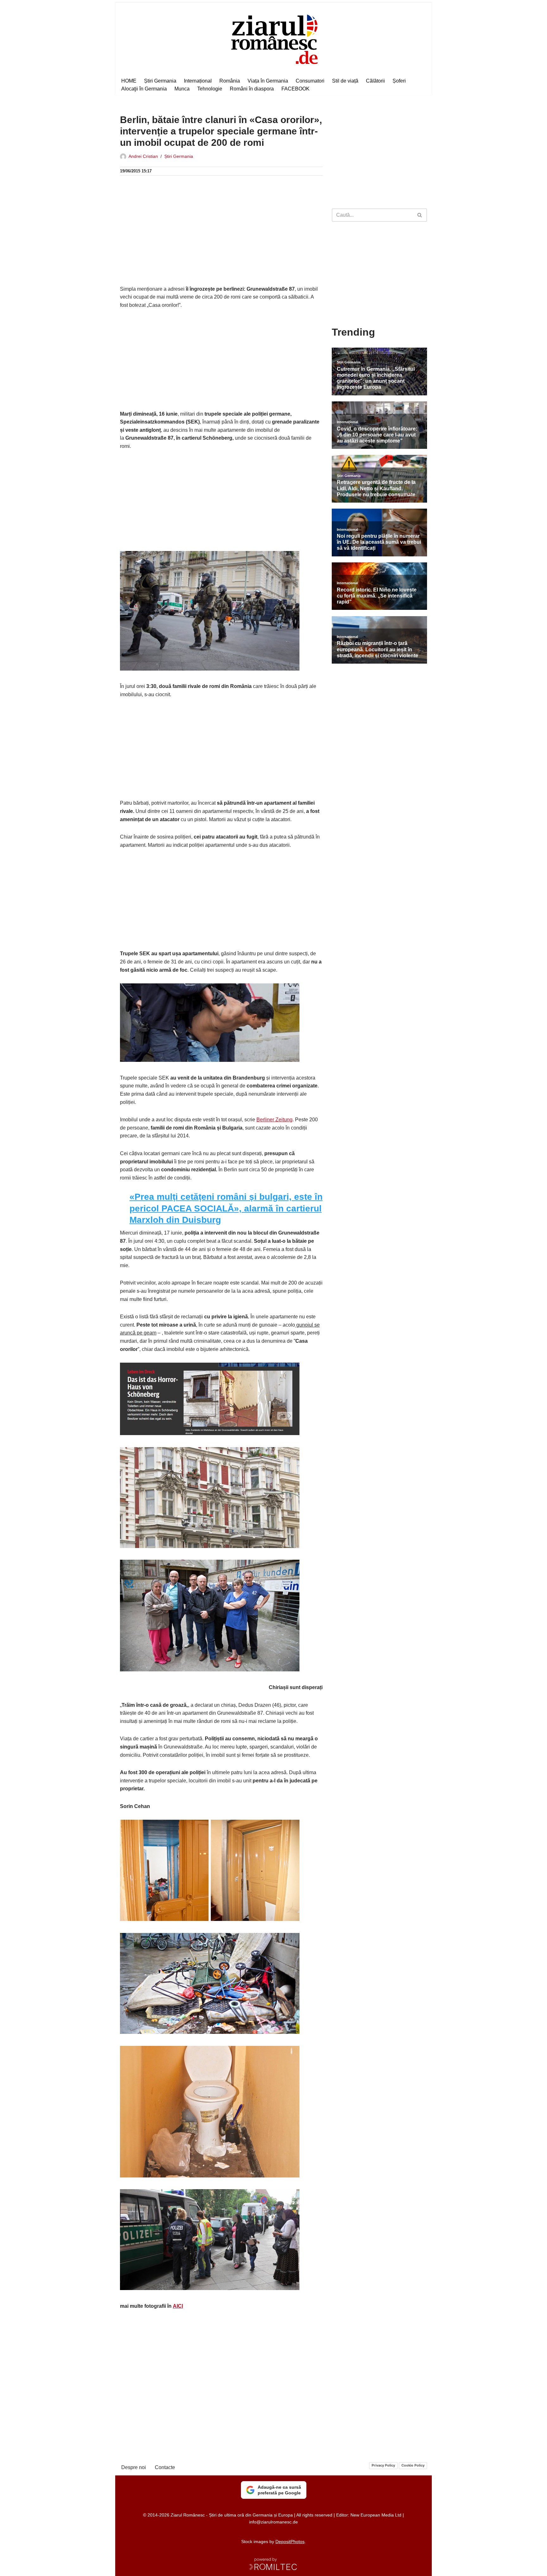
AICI (178, 2306)
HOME (129, 81)
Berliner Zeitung (274, 1120)
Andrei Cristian (143, 156)
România (230, 81)
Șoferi (399, 81)
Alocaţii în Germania (144, 89)
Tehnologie (210, 89)
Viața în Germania (268, 81)
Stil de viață (345, 81)
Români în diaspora (252, 89)
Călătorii (375, 81)
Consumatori (310, 81)
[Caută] (420, 215)
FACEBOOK (296, 89)
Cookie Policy (413, 2465)
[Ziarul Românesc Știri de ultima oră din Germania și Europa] (274, 38)
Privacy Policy (383, 2465)
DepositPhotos (290, 2542)
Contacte (165, 2467)
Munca (182, 89)
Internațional (198, 81)
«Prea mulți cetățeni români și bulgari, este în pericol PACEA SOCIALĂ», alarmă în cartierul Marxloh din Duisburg (226, 1208)
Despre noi (134, 2467)
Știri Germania (160, 81)
